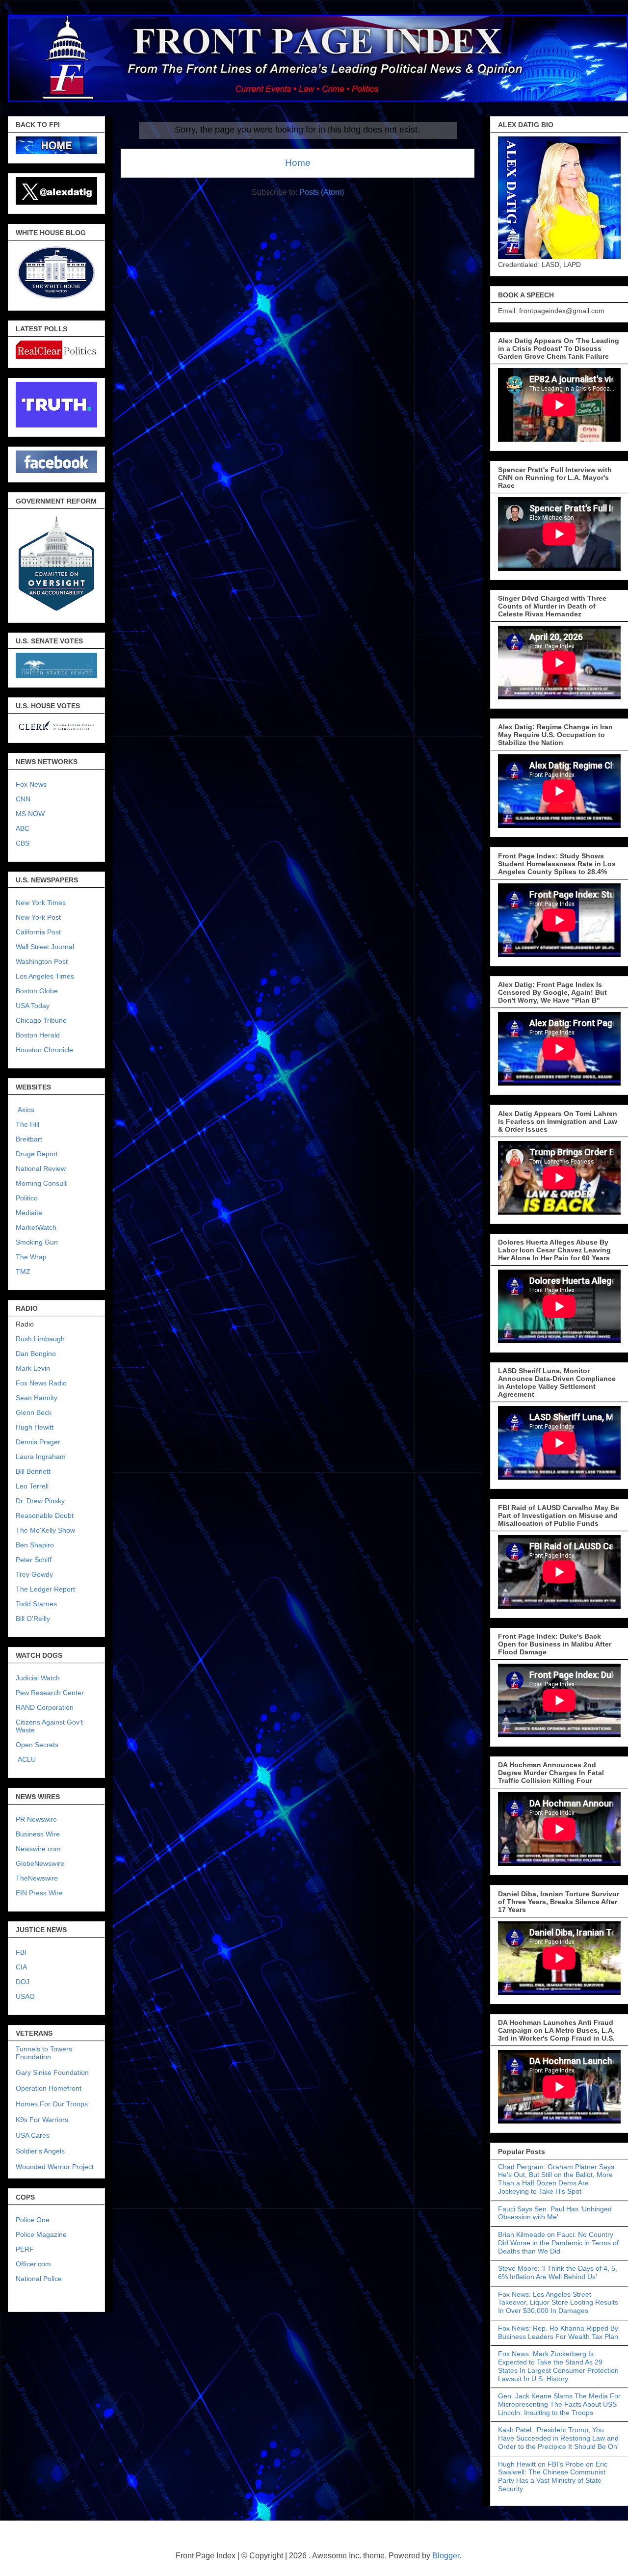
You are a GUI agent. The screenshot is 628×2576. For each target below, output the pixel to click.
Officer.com (33, 2264)
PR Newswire (36, 1819)
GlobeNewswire (40, 1863)
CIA (21, 1967)
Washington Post (42, 961)
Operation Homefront (49, 2088)
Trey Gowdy (34, 1574)
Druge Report (37, 1154)
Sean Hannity (37, 1398)
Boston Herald (38, 1035)
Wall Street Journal (45, 947)
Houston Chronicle (44, 1050)
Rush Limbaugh (40, 1339)
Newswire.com (38, 1849)
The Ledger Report (45, 1589)
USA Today (33, 1006)
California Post (38, 932)
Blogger (446, 2556)
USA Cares (33, 2135)
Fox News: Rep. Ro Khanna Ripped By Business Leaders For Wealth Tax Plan (558, 2332)
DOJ (23, 1982)
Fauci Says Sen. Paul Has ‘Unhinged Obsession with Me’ (555, 2213)
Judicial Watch (38, 1678)
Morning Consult (41, 1183)
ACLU (27, 1759)
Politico (27, 1198)
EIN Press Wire (39, 1893)
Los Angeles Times (45, 976)
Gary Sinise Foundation (52, 2072)
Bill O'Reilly (33, 1619)
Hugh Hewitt (35, 1427)
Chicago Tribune (41, 1020)
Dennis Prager (38, 1442)
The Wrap (31, 1257)
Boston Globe (37, 991)
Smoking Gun (37, 1242)
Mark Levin (33, 1368)
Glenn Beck (34, 1412)
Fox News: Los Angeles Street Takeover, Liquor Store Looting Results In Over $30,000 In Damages (558, 2303)
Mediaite (29, 1213)
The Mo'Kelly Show (45, 1530)
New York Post (38, 917)
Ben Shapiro (35, 1545)
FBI (21, 1952)
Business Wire (38, 1834)
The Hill (27, 1124)
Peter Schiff (34, 1560)
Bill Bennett (33, 1471)
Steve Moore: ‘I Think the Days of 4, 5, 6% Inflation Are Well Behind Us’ (558, 2272)
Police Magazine (41, 2234)
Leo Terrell (32, 1486)
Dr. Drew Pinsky (40, 1501)
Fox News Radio (41, 1383)
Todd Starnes (36, 1604)
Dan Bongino (36, 1354)
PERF (25, 2249)
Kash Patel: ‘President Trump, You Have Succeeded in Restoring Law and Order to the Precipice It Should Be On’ (558, 2438)
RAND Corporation (45, 1707)
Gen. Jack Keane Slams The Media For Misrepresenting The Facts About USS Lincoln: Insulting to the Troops (559, 2404)
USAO (25, 1996)
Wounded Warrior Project (55, 2167)
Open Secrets (37, 1745)
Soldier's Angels (40, 2151)
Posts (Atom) (322, 192)
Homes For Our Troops (52, 2104)
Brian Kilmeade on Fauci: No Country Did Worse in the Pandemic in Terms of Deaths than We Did (558, 2243)
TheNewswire (37, 1878)
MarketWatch (36, 1227)
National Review (41, 1168)
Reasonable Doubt (45, 1515)
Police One (33, 2220)
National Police (39, 2279)
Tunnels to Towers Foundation (44, 2053)
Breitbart (29, 1139)
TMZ (23, 1272)
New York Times (41, 903)
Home (298, 163)
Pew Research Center (50, 1693)
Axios (25, 1110)
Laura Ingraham (41, 1457)
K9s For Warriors (42, 2120)
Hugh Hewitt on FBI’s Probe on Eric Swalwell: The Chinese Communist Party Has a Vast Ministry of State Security (553, 2476)
